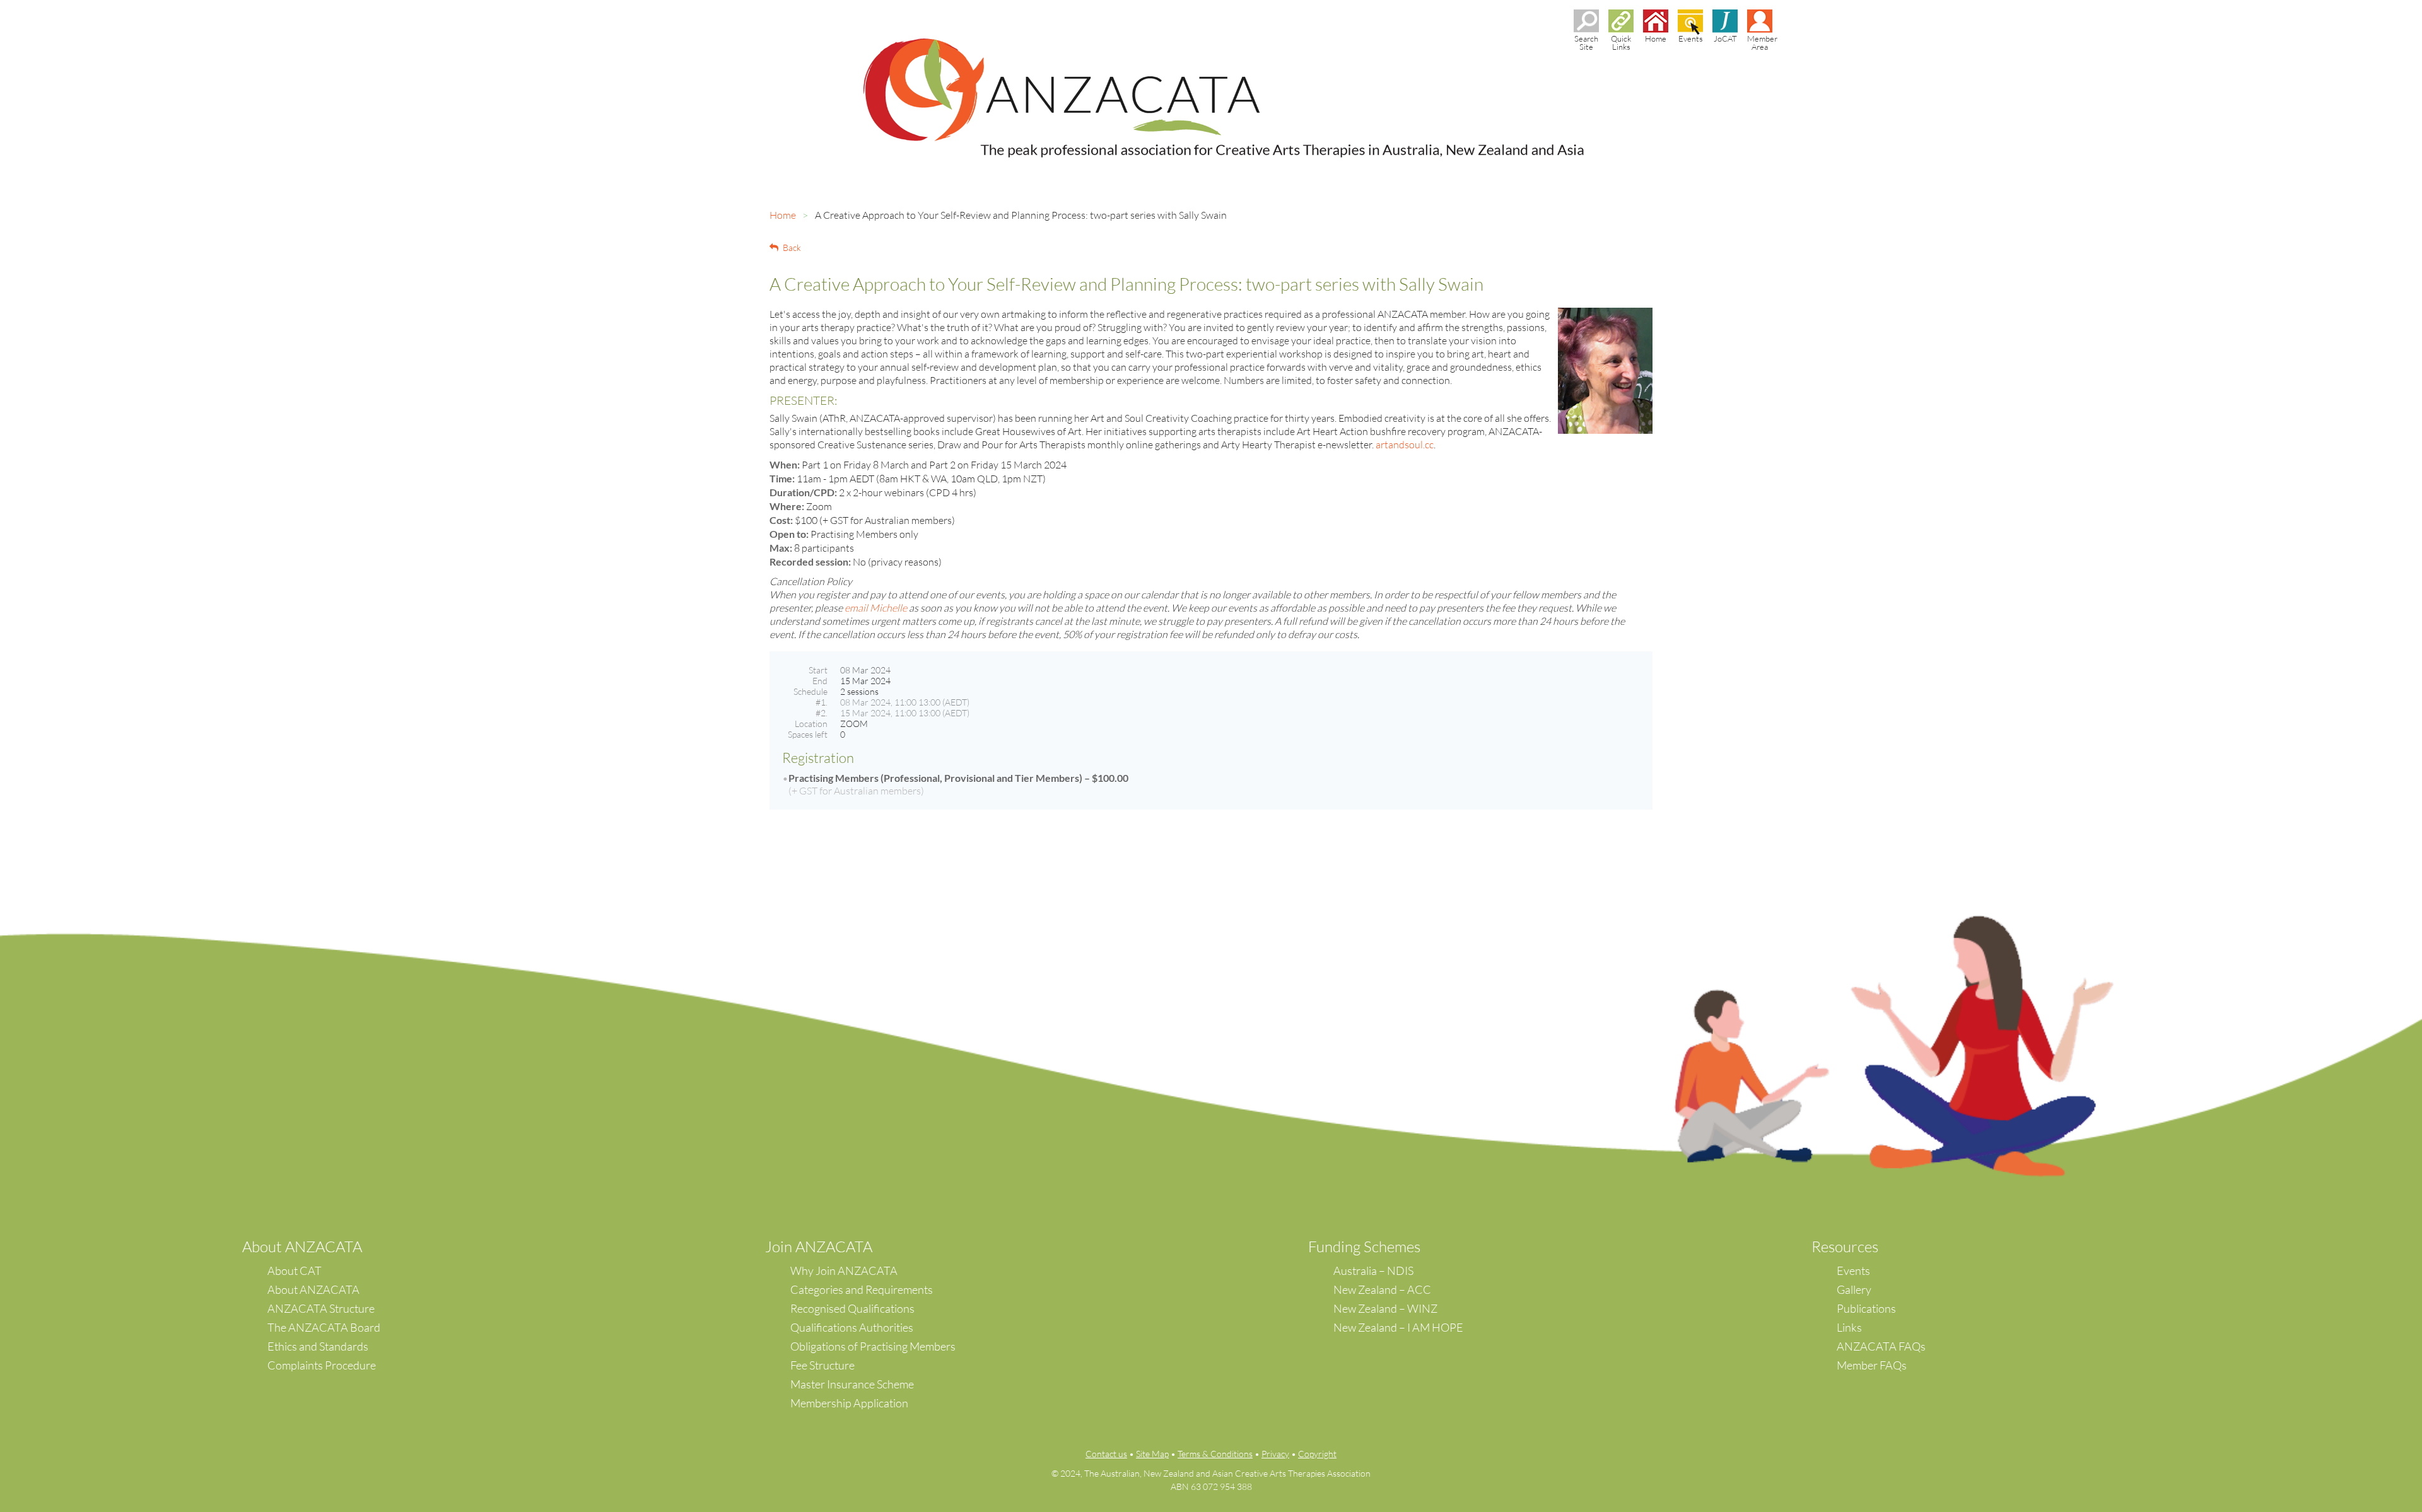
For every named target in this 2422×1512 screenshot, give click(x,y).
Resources (1845, 1247)
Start (818, 670)
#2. (822, 713)
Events (1853, 1271)
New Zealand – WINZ (1385, 1308)
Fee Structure (822, 1365)
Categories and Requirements (862, 1289)
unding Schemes (1368, 1247)
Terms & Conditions (1215, 1454)
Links (1849, 1327)
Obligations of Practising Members (873, 1346)
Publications (1866, 1308)
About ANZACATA (313, 1289)
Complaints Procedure (322, 1365)
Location (811, 724)
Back (792, 247)
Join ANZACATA (819, 1247)
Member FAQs (1872, 1365)
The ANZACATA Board (324, 1327)
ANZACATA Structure (321, 1308)
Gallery (1854, 1289)
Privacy (1275, 1454)
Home (783, 215)
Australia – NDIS (1373, 1271)
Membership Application (849, 1403)
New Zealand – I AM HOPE (1398, 1327)
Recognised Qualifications (852, 1308)
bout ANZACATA (307, 1247)
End (820, 681)
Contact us (1106, 1454)
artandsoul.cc (1405, 445)
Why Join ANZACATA (844, 1271)
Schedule (810, 691)
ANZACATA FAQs (1881, 1346)
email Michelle (876, 608)
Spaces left (808, 734)
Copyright (1317, 1454)
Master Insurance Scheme (852, 1384)
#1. (822, 702)
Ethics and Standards (318, 1346)
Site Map (1152, 1454)
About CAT (295, 1271)
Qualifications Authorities (852, 1327)
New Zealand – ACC (1382, 1289)
